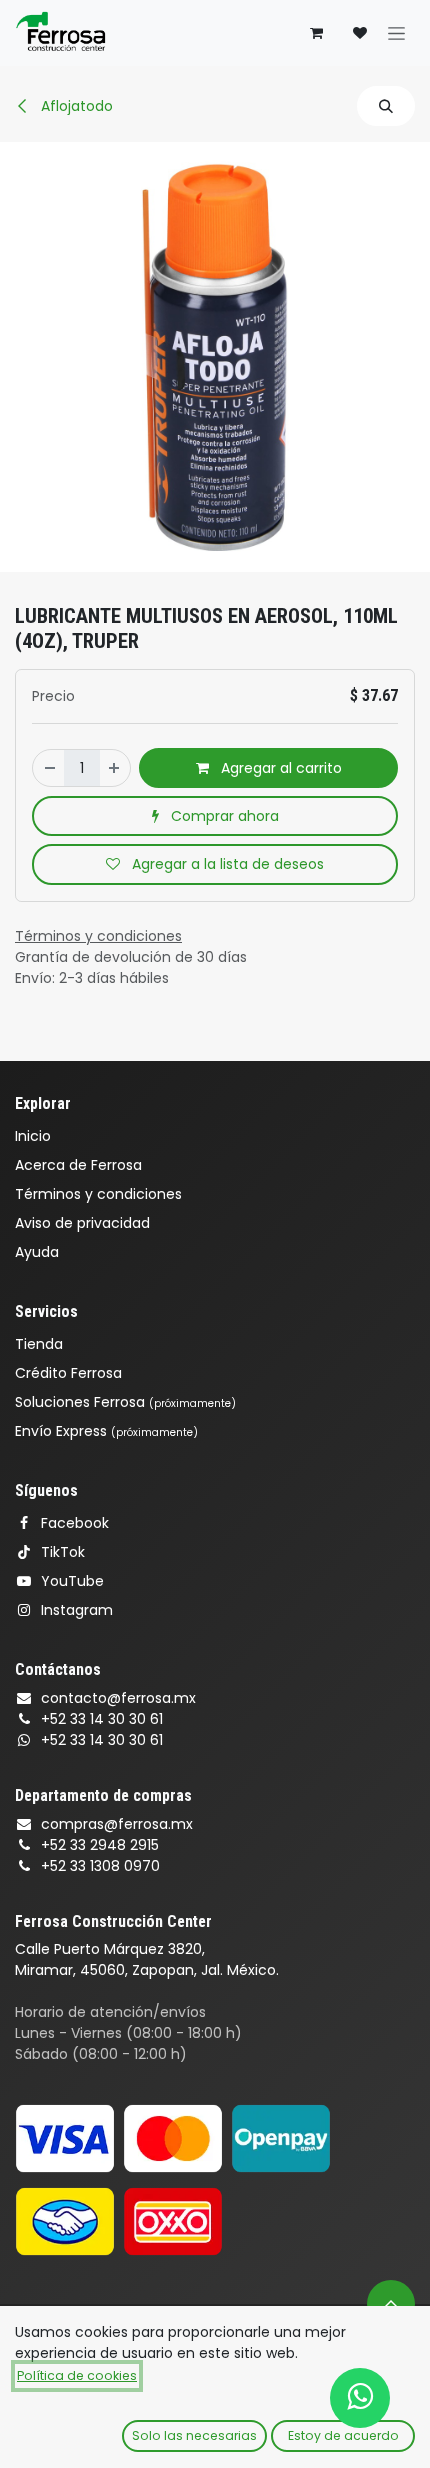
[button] (386, 106)
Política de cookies (77, 2375)
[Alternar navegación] (396, 33)
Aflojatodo (75, 106)
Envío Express (106, 1431)
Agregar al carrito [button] (279, 768)
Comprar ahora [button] (223, 816)
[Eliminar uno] (49, 768)
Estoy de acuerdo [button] (343, 2435)
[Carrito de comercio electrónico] (316, 33)
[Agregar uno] (115, 768)
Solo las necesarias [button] (194, 2435)
